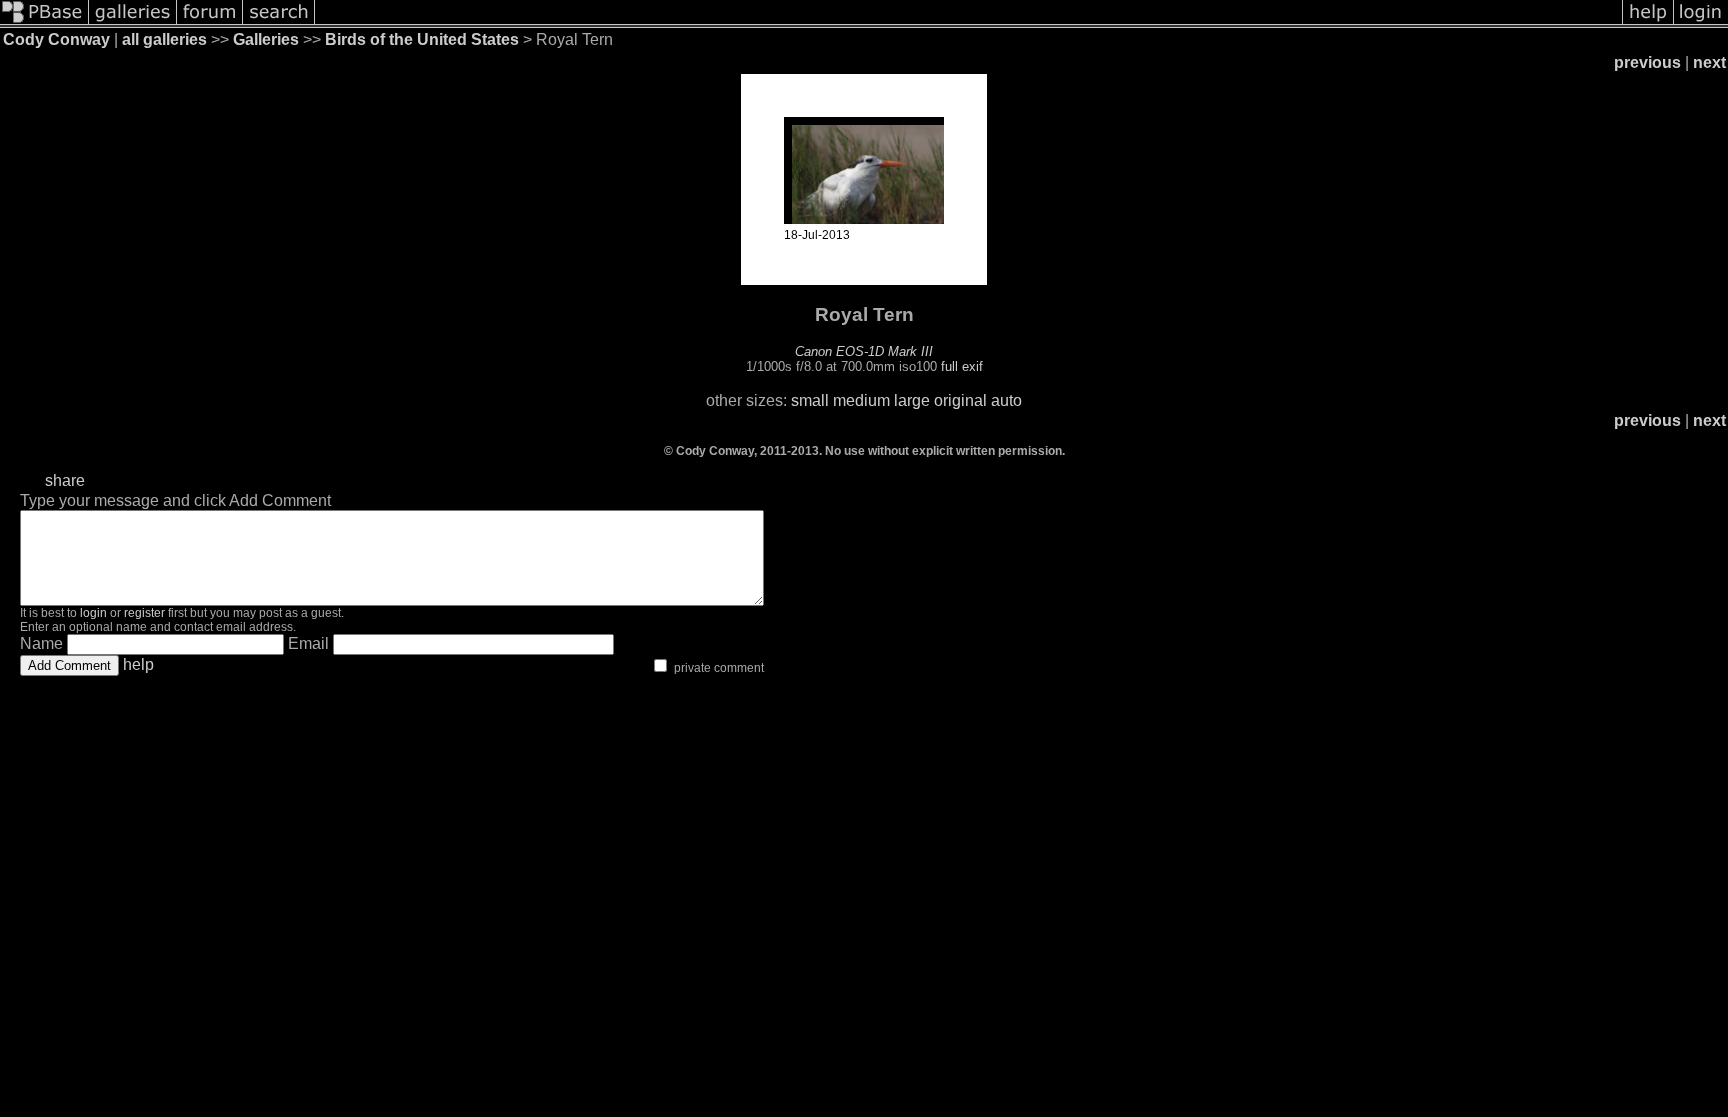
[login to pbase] (1701, 22)
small (810, 400)
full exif (962, 366)
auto (1006, 400)
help (138, 664)
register (144, 613)
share (65, 480)
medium (861, 400)
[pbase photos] (44, 22)
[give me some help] (1648, 22)
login (93, 613)
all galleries (164, 39)
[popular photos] (968, 22)
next (1709, 62)
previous (1647, 62)
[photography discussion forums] (210, 22)
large (912, 400)
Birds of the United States (422, 39)
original (960, 400)
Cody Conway (56, 39)
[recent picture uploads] (133, 22)
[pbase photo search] (279, 22)
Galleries (266, 39)
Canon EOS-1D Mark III (864, 351)
